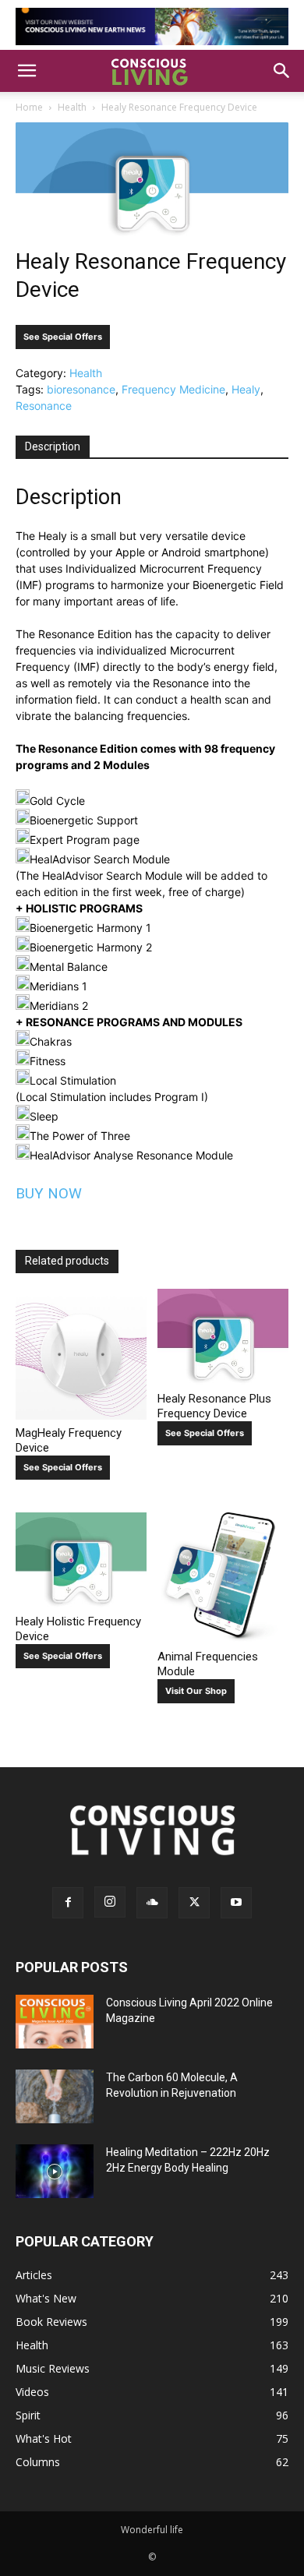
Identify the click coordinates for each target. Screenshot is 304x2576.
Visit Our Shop (196, 1691)
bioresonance (81, 389)
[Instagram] (110, 1902)
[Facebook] (68, 1903)
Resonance (44, 406)
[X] (194, 1903)
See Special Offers (63, 337)
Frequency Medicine (173, 389)
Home (29, 107)
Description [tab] (53, 446)
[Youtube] (236, 1903)
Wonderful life (152, 2530)
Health (72, 107)
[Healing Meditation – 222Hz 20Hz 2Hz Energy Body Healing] (55, 2171)
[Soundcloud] (152, 1903)
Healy (246, 389)
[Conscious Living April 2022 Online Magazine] (55, 2022)
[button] (27, 71)
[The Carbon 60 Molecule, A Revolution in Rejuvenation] (55, 2096)
